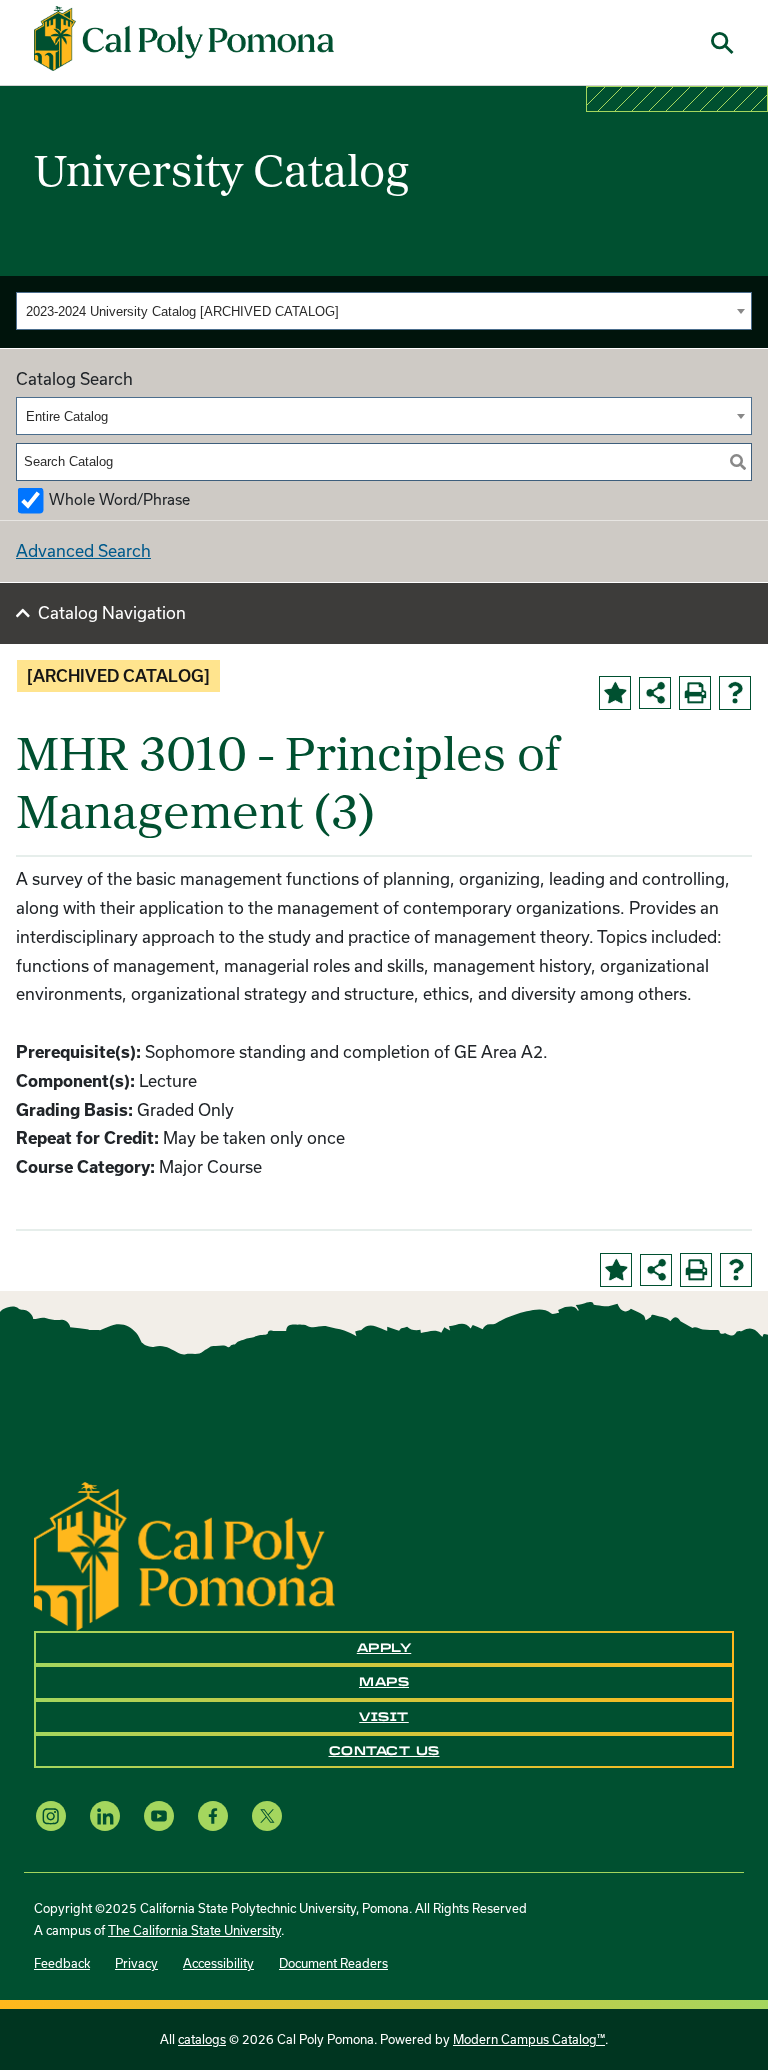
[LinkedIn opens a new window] (105, 1815)
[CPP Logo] (184, 1554)
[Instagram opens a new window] (51, 1815)
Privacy (136, 1963)
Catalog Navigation (112, 612)
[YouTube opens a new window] (159, 1815)
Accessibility (218, 1963)
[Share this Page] (655, 693)
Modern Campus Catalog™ (529, 2039)
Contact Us (384, 1751)
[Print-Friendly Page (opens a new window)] (695, 693)
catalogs (202, 2039)
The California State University (194, 1930)
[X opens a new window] (267, 1815)
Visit (384, 1717)
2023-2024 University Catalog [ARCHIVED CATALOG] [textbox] (182, 311)
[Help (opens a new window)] (735, 693)
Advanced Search (83, 550)
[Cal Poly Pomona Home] (184, 39)
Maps (384, 1682)
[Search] (738, 462)
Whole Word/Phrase (119, 499)
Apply (384, 1648)
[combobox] (384, 311)
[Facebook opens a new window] (213, 1815)
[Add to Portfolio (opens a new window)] (615, 693)
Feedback (62, 1963)
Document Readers (333, 1963)
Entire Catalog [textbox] (67, 416)
